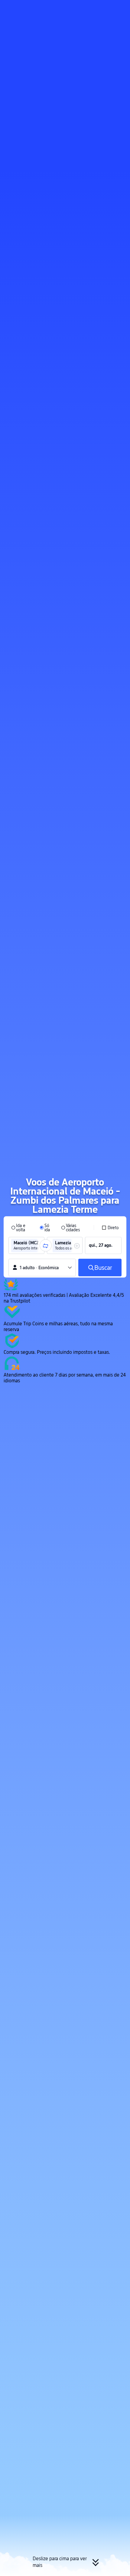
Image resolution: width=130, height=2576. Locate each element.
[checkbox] (110, 1228)
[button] (120, 7)
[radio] (21, 1228)
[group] (26, 1246)
